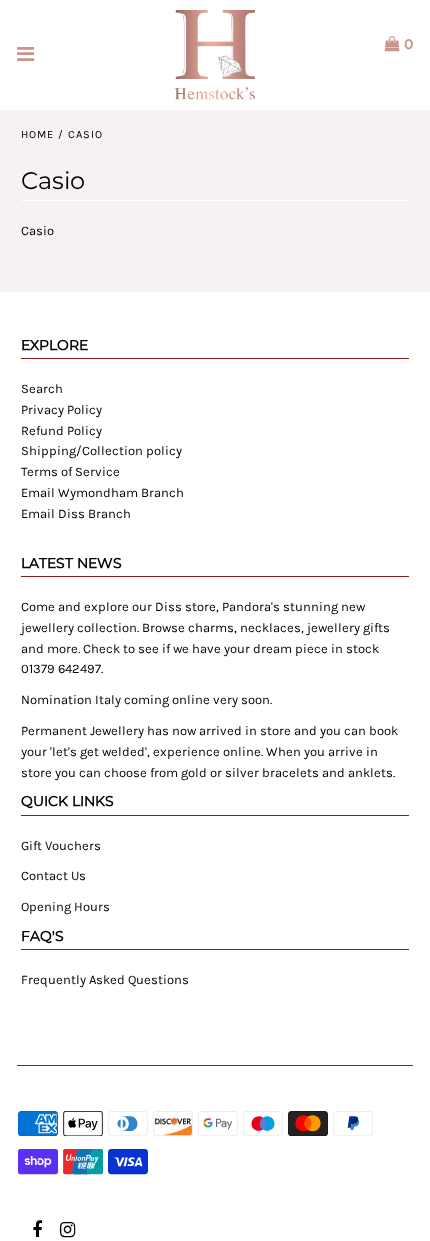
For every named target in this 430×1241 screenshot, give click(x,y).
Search (42, 388)
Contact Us (53, 875)
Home (37, 134)
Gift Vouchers (61, 845)
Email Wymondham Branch (102, 492)
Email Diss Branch (76, 513)
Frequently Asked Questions (105, 979)
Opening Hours (65, 906)
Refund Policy (61, 430)
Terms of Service (70, 471)
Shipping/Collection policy (101, 450)
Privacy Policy (61, 409)
